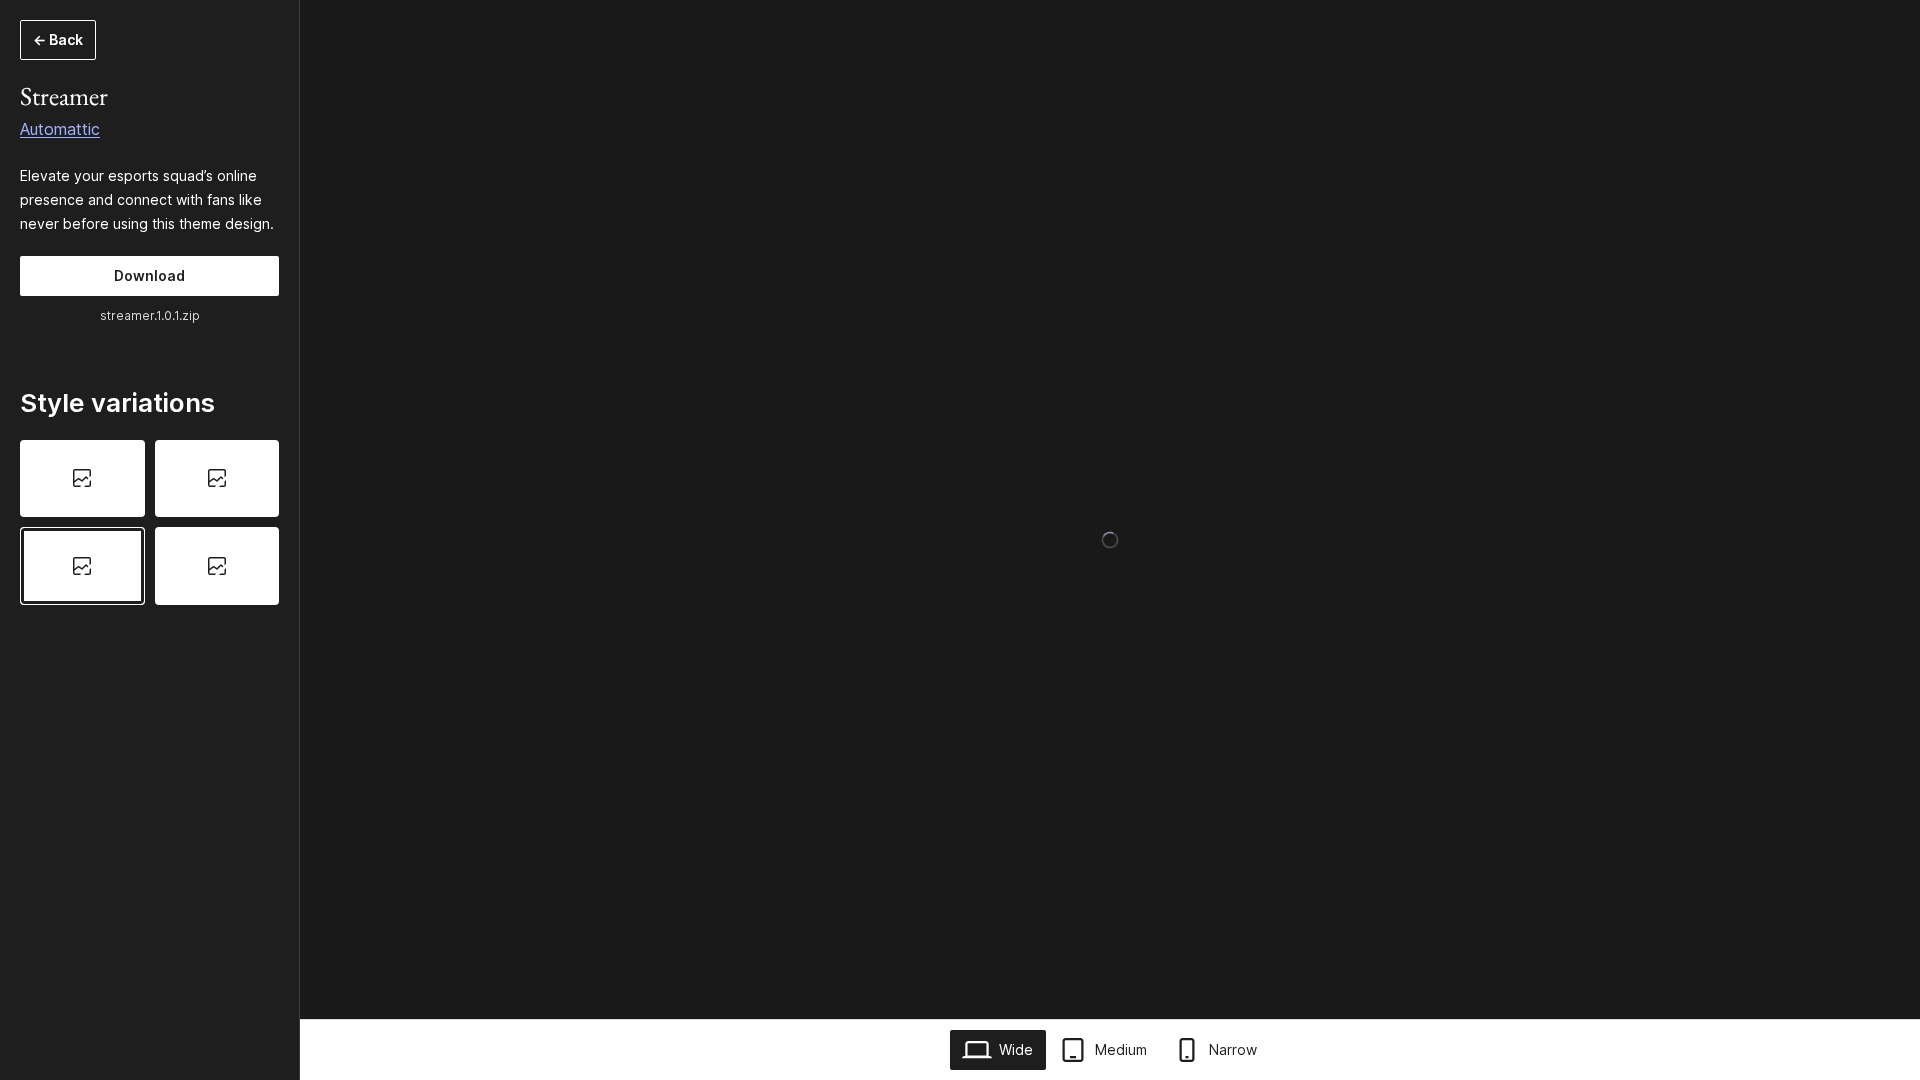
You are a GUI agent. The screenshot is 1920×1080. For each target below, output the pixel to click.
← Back (58, 39)
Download (149, 275)
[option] (82, 479)
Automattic (60, 129)
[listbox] (149, 523)
